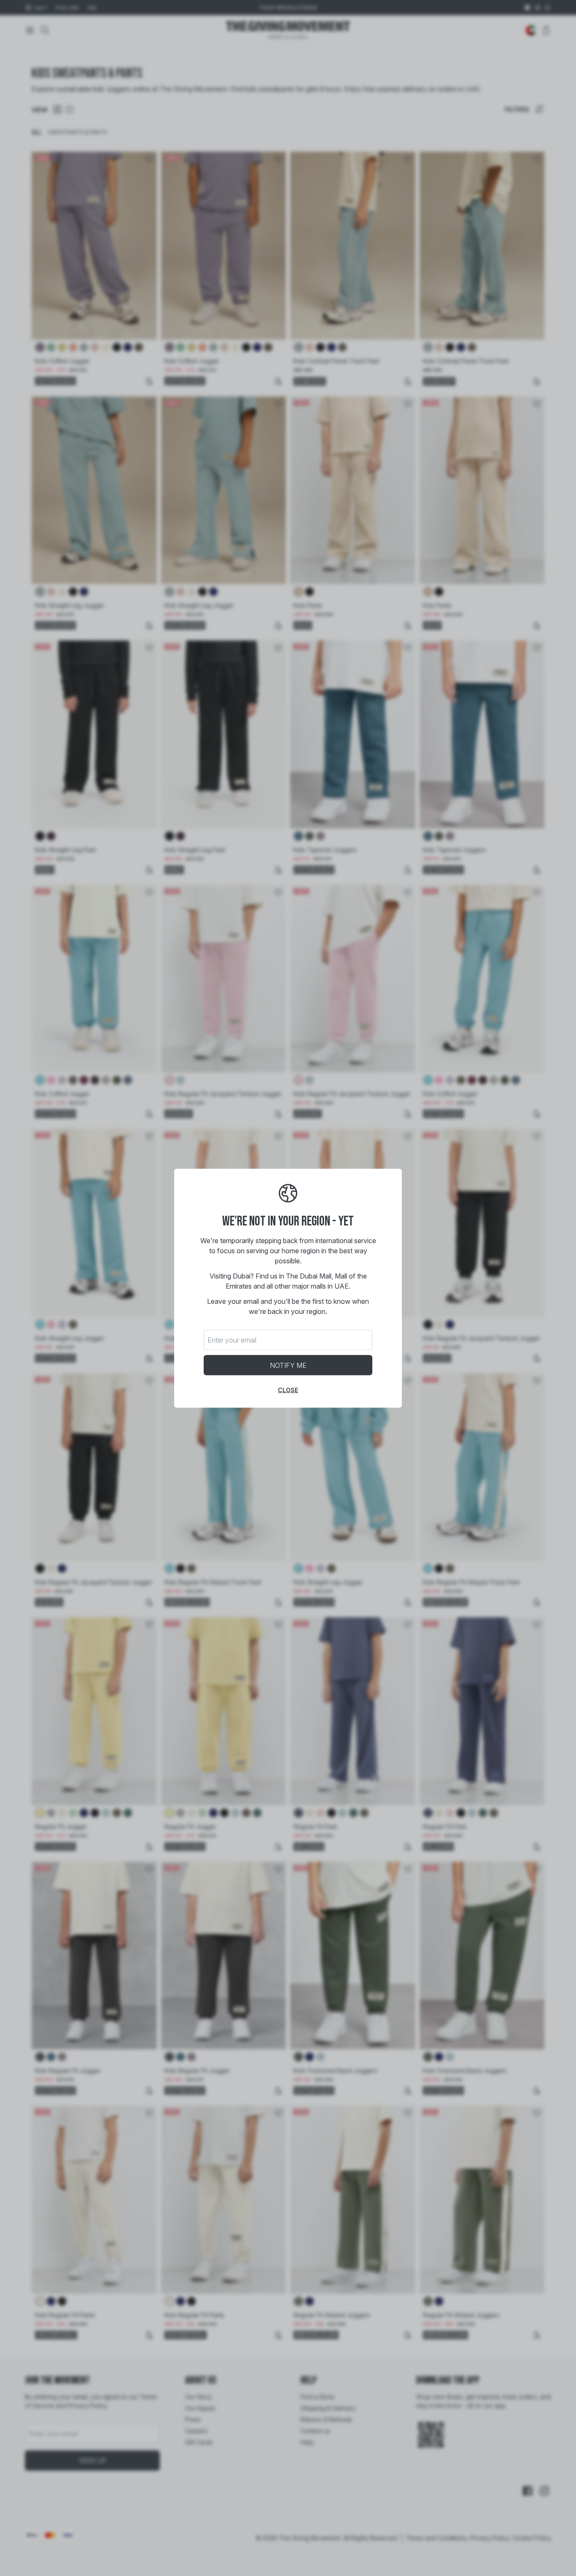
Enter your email (232, 1340)
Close (288, 1390)
